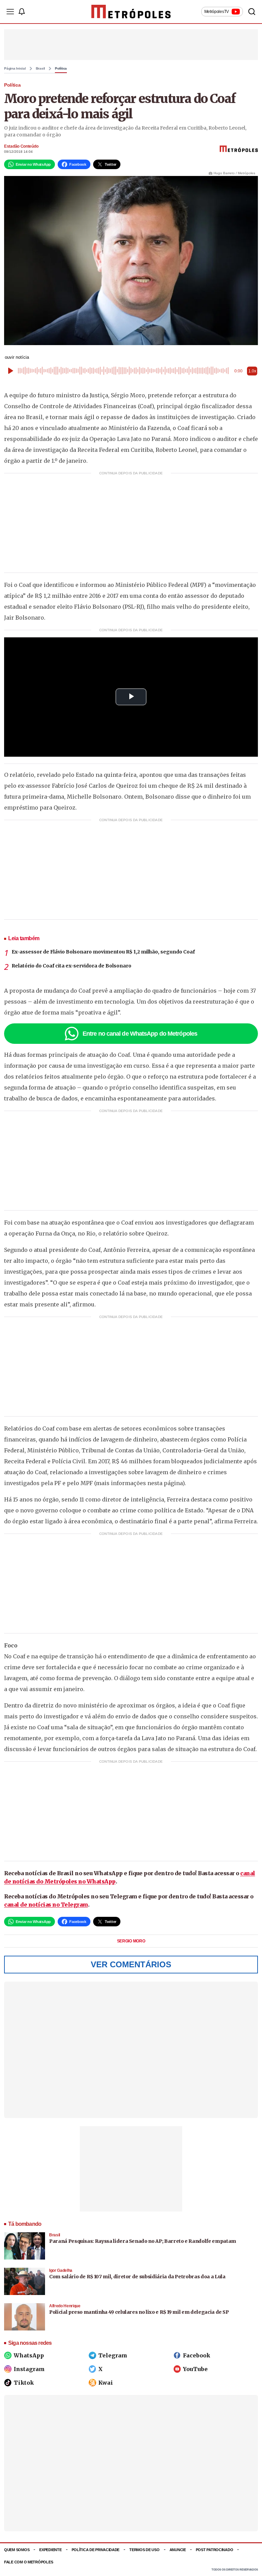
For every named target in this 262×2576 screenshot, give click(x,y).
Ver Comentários (131, 1964)
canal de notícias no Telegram (46, 1905)
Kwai (106, 2383)
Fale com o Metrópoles (28, 2562)
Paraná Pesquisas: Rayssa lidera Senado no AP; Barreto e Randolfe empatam (143, 2241)
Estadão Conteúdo (21, 146)
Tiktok (24, 2383)
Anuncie (178, 2550)
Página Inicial (15, 69)
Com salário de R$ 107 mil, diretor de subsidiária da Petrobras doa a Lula (137, 2277)
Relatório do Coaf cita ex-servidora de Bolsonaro (71, 966)
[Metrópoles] (131, 12)
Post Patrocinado (215, 2550)
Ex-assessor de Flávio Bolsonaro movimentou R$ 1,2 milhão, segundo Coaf (103, 952)
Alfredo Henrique (65, 2306)
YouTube (195, 2369)
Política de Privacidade (96, 2550)
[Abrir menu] (10, 12)
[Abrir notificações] (21, 12)
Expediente (50, 2550)
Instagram (29, 2369)
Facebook (196, 2355)
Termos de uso (144, 2550)
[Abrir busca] (252, 12)
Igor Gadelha (61, 2270)
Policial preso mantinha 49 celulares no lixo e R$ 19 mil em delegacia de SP (139, 2312)
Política (61, 69)
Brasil (41, 69)
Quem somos (17, 2550)
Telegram (113, 2355)
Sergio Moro (131, 1941)
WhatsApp (29, 2355)
